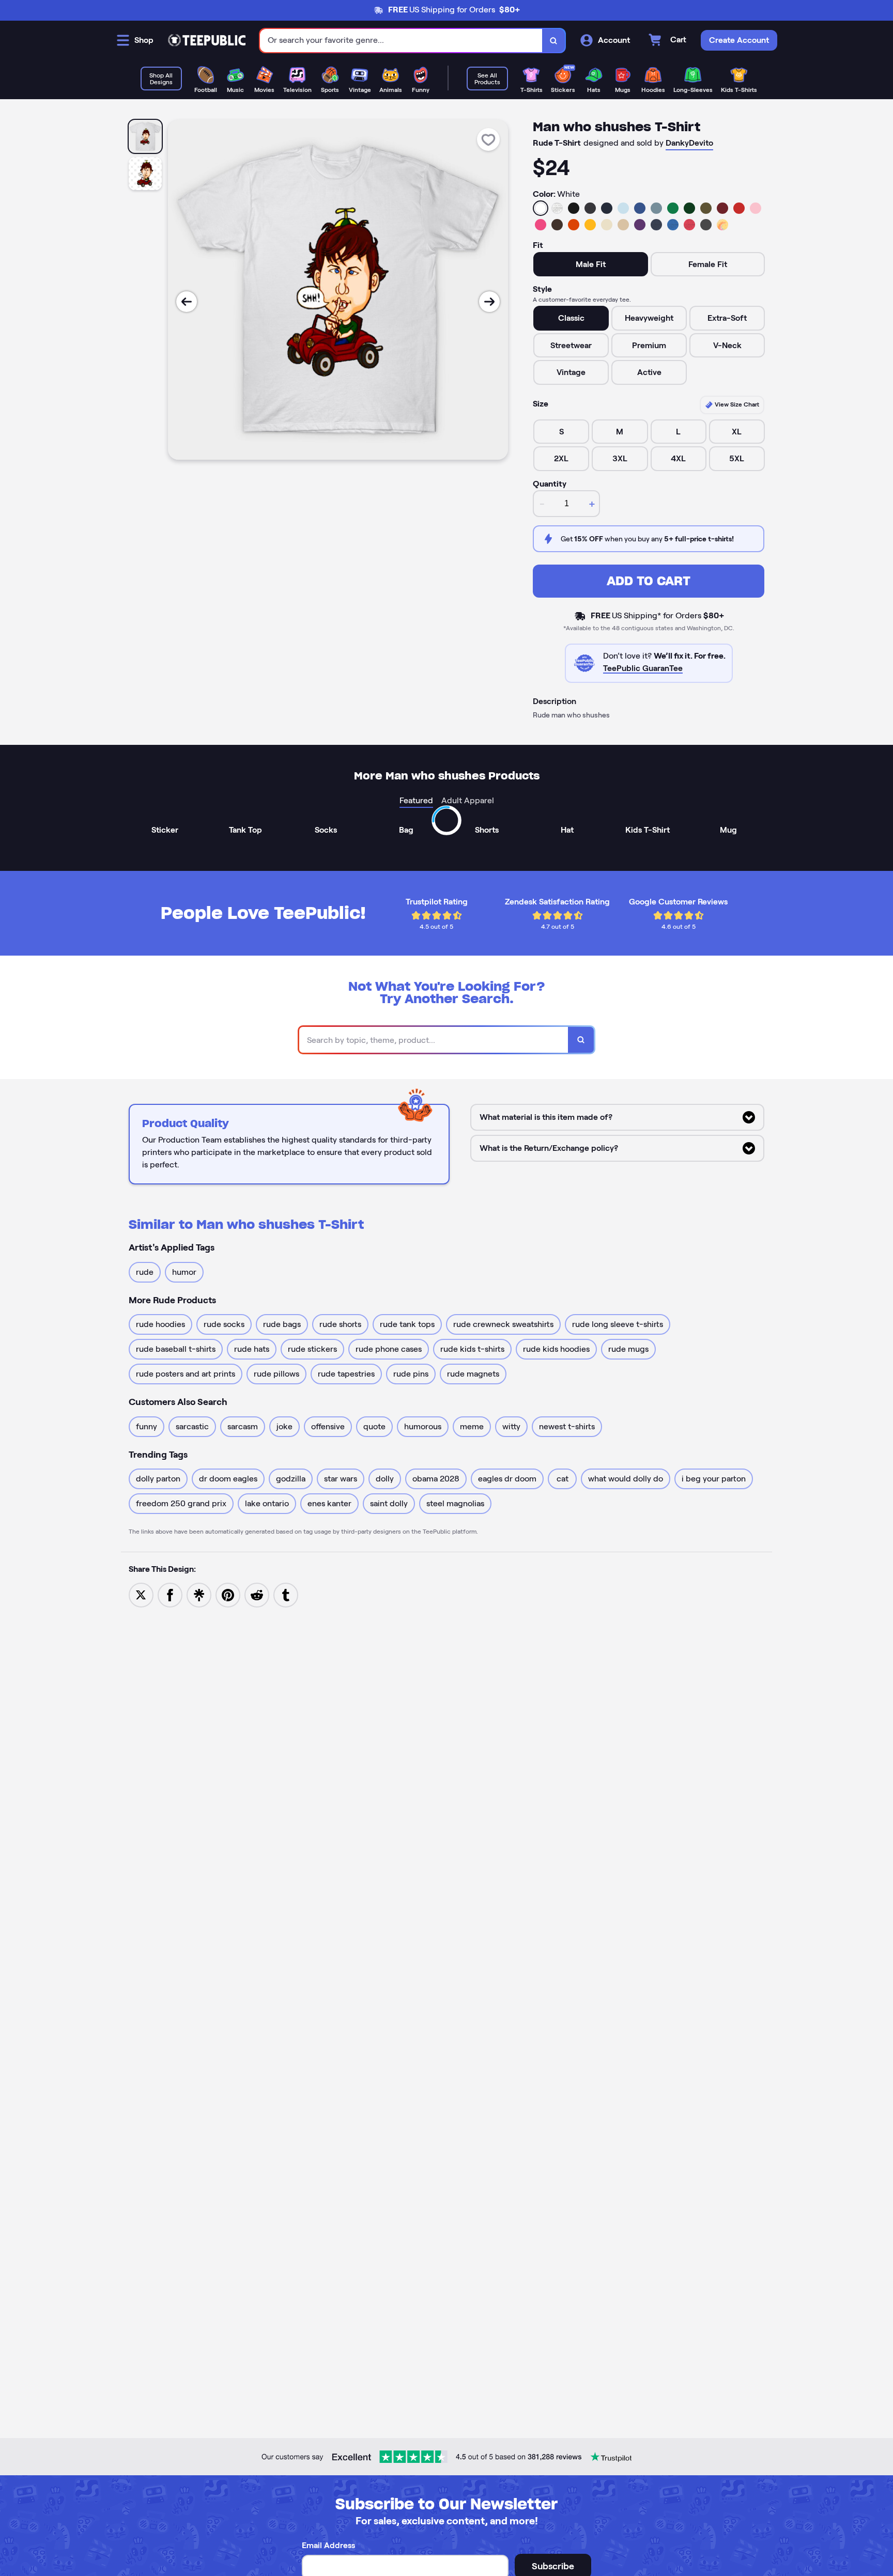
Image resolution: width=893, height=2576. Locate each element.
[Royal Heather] (673, 225)
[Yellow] (590, 225)
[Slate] (656, 208)
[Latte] (623, 225)
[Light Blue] (623, 208)
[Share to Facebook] (170, 1594)
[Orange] (574, 225)
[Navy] (607, 208)
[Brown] (557, 225)
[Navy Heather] (656, 225)
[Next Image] (489, 302)
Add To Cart (649, 581)
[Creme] (607, 225)
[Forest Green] (689, 208)
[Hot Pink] (541, 225)
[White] (541, 208)
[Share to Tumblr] (286, 1594)
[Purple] (640, 225)
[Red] (739, 208)
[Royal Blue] (640, 208)
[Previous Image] (187, 302)
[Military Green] (706, 208)
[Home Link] (207, 40)
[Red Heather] (689, 225)
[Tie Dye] (722, 225)
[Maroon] (722, 208)
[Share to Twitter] (141, 1594)
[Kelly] (673, 208)
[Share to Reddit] (257, 1594)
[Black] (574, 208)
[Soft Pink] (756, 208)
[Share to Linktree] (199, 1594)
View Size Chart (736, 404)
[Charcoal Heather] (590, 208)
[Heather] (557, 208)
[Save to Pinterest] (228, 1594)
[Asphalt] (706, 225)
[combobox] (401, 41)
